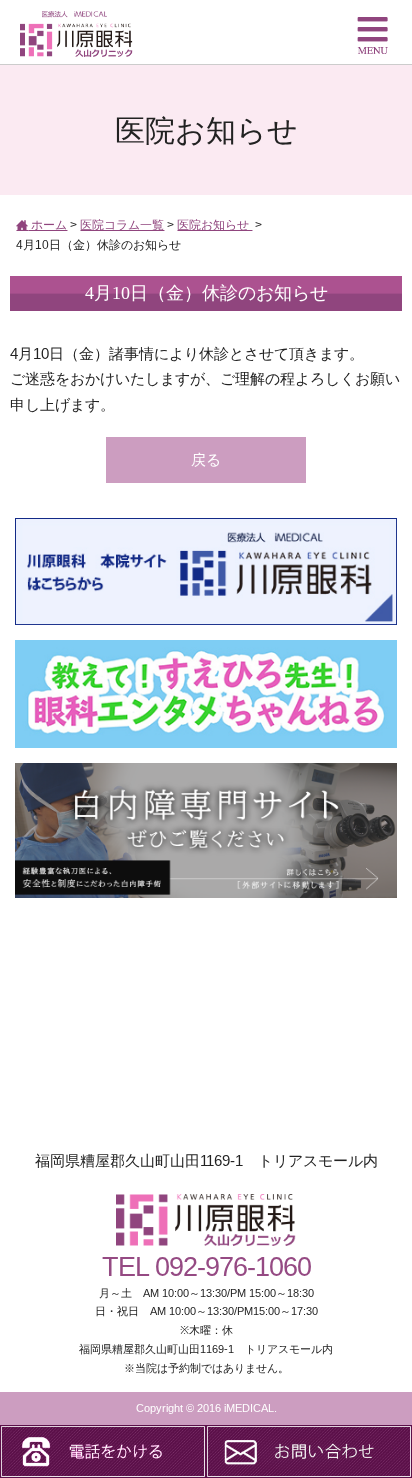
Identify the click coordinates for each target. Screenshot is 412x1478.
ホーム (47, 225)
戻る (206, 459)
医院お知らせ (214, 225)
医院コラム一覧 (122, 225)
